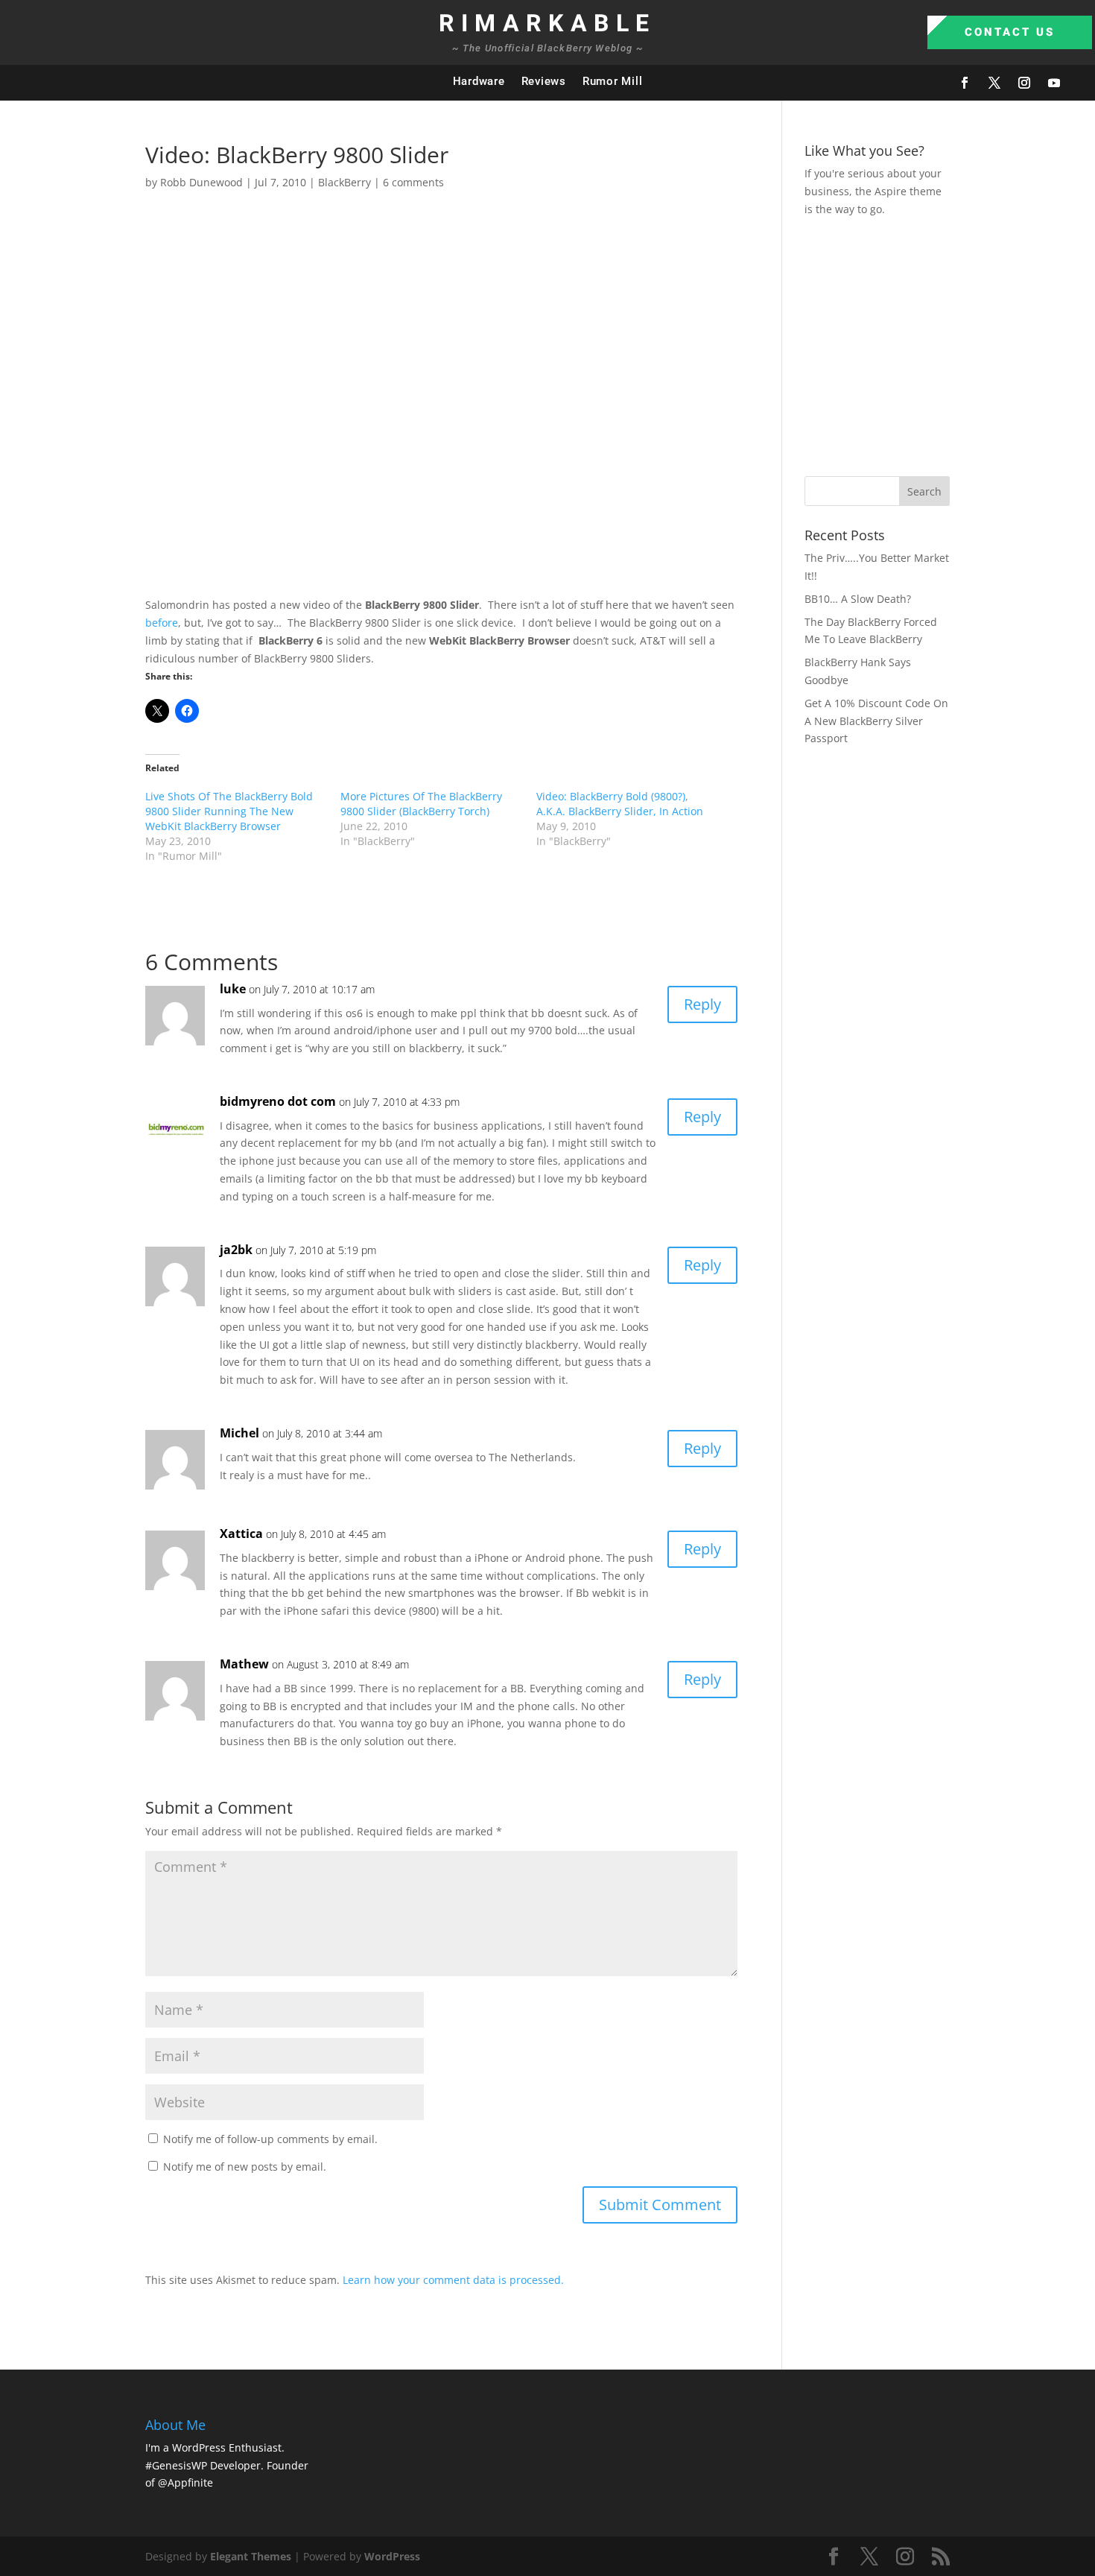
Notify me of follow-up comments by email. (270, 2139)
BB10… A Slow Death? (858, 599)
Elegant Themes (251, 2556)
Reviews (544, 81)
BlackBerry (345, 182)
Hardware (479, 81)
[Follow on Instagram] (1024, 83)
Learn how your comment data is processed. (453, 2280)
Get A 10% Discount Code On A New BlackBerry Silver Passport (876, 721)
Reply (702, 1004)
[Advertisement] (950, 344)
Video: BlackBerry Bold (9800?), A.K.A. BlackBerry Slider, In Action (620, 804)
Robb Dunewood (201, 182)
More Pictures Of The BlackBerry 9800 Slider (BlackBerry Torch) (421, 804)
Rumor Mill (613, 81)
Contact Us (1010, 32)
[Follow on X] (994, 83)
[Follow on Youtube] (1054, 83)
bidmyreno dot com (278, 1101)
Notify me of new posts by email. (245, 2167)
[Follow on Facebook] (965, 83)
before (162, 623)
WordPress (392, 2556)
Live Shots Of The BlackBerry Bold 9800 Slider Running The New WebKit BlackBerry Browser (229, 811)
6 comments (413, 182)
